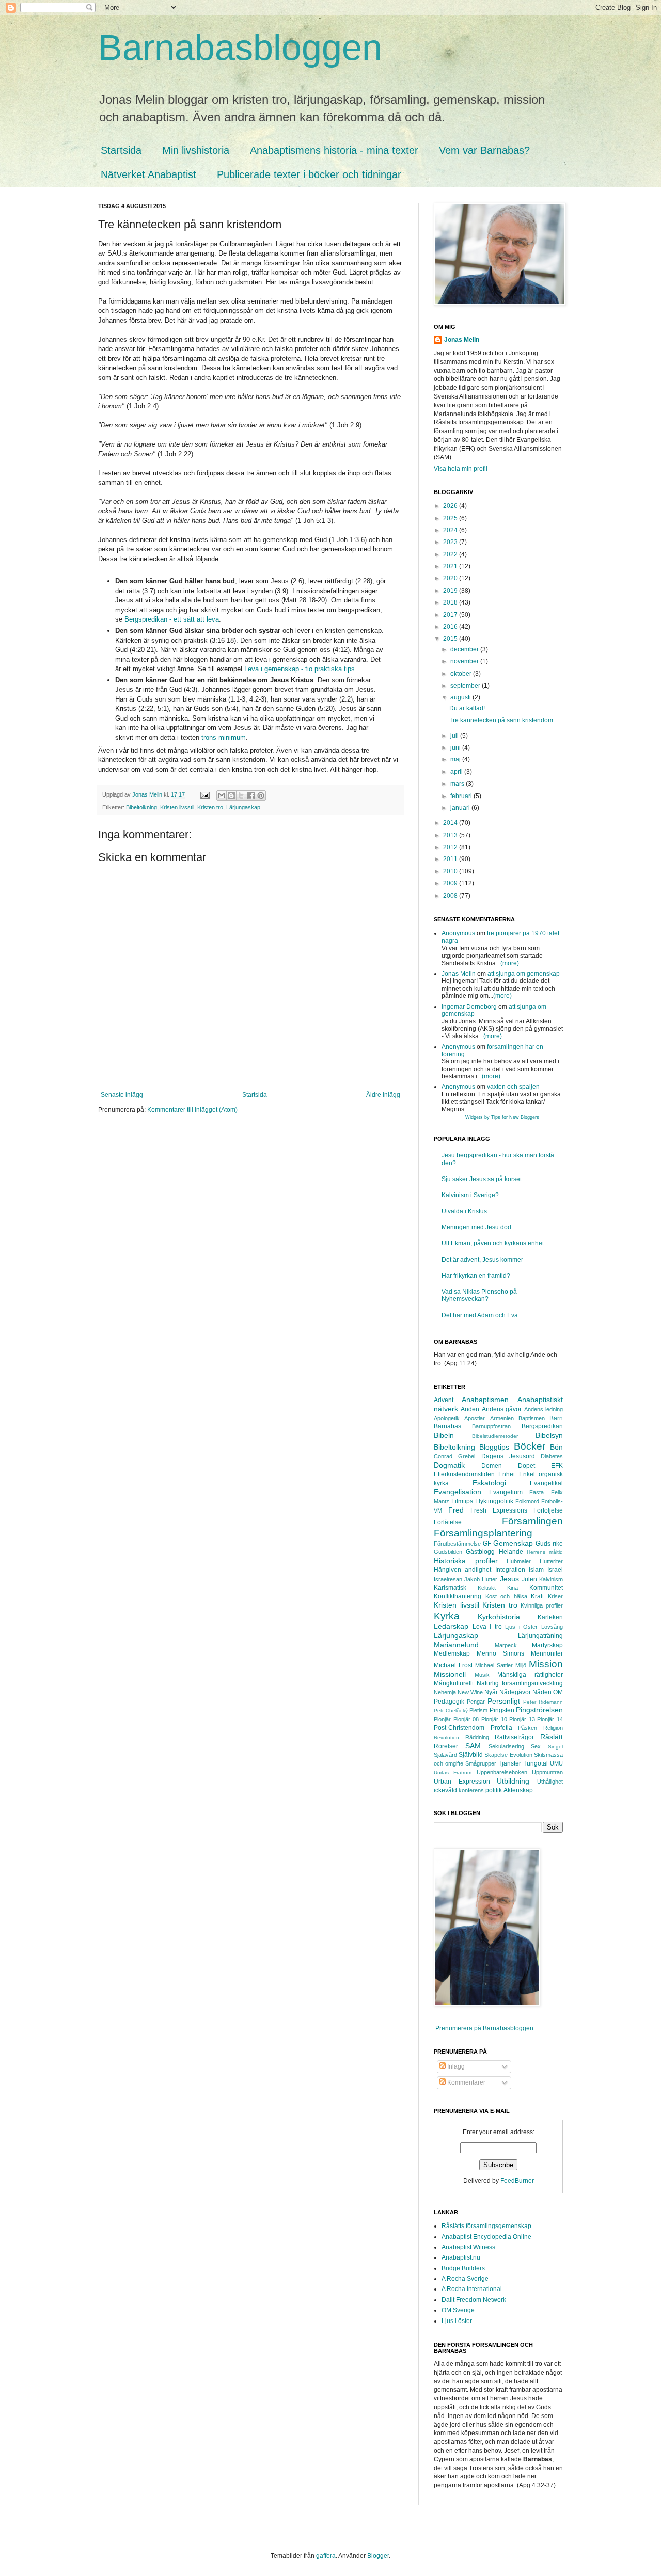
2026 (451, 506)
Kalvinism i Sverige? (470, 1195)
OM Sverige (458, 2310)
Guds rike (549, 1544)
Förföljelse (548, 1510)
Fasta (537, 1492)
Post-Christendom (459, 1728)
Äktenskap (518, 1790)
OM (558, 1692)
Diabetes (552, 1456)
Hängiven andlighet (462, 1570)
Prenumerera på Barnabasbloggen (484, 2028)
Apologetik (447, 1418)
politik (494, 1790)
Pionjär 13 (522, 1719)
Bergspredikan (542, 1426)
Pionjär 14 (550, 1719)
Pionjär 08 (466, 1719)
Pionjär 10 (494, 1719)
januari (461, 808)
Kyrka (447, 1616)
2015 (451, 639)
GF (487, 1544)
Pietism (478, 1710)
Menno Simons (500, 1653)
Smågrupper (481, 1763)
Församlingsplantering (483, 1533)
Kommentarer (466, 2082)
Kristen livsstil (177, 807)
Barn (556, 1418)
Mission (546, 1664)
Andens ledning (544, 1409)
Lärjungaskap (243, 807)
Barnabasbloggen (240, 47)
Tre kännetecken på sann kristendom (501, 720)
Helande (511, 1552)
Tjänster (510, 1763)
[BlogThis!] (231, 796)
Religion (553, 1728)
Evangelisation (458, 1492)
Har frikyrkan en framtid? (476, 1276)
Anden (470, 1409)
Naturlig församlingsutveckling (520, 1683)
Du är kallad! (467, 708)
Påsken (528, 1728)
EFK (557, 1466)
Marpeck (506, 1645)
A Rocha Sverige (465, 2279)
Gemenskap (513, 1543)
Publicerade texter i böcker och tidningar (309, 174)
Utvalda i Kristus (464, 1211)
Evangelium (506, 1492)
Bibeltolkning (141, 807)
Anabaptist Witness (468, 2247)
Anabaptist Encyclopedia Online (486, 2237)
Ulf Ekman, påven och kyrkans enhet (493, 1243)
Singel (555, 1747)
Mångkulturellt (454, 1683)
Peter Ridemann (543, 1702)
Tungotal (536, 1763)
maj (456, 759)
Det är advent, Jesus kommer (482, 1260)
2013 (451, 835)
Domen (492, 1466)
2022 (451, 554)
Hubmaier (519, 1561)
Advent (444, 1400)
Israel (555, 1570)
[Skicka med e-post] (222, 796)
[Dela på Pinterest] (261, 796)
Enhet (507, 1474)
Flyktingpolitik (494, 1501)
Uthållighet (550, 1782)
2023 (451, 542)
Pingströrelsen (539, 1710)
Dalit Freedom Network (474, 2300)
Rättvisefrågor (514, 1737)
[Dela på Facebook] (251, 796)
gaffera (326, 2556)
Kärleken (550, 1617)
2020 (451, 578)
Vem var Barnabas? (484, 150)
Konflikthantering (458, 1596)
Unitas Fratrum (453, 1772)
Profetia (501, 1728)
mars (458, 784)
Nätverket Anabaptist (148, 174)
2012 (451, 847)
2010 (451, 871)
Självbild (471, 1755)
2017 (451, 615)
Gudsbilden (448, 1552)
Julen (529, 1579)
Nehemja (445, 1692)
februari (462, 796)
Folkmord (527, 1501)
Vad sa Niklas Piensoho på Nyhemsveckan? (479, 1295)
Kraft (537, 1596)
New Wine (470, 1692)
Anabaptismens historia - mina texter (334, 150)
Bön (556, 1447)
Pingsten (502, 1710)
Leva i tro (487, 1627)
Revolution (446, 1737)
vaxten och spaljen (513, 1087)
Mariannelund (456, 1645)
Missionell (450, 1674)
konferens (471, 1790)
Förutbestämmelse (457, 1544)
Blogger (378, 2556)
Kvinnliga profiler (542, 1605)
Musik (482, 1675)
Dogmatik (449, 1465)
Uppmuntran (547, 1772)
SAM (473, 1746)
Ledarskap (451, 1626)
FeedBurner (517, 2181)
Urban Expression (462, 1782)
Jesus (509, 1579)
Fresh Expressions (499, 1510)
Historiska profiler (466, 1561)
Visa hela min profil (461, 469)
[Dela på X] (241, 796)
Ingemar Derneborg (469, 1007)
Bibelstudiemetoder (495, 1436)
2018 (451, 602)
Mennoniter (547, 1653)
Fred (456, 1510)
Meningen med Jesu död (476, 1227)
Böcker (530, 1446)
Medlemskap (452, 1653)
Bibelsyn (549, 1435)
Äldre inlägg (383, 1095)
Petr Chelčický (451, 1711)
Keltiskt (487, 1588)
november (465, 661)
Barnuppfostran (491, 1426)
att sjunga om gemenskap (524, 974)
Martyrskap (547, 1645)
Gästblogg (480, 1552)
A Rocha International (472, 2289)
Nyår (491, 1692)
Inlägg (455, 2066)
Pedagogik (449, 1702)
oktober (462, 674)
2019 (451, 591)
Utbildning (513, 1781)
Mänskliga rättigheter (530, 1675)
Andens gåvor (502, 1409)
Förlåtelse (448, 1522)
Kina (513, 1588)
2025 (451, 518)
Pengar (476, 1702)
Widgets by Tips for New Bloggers (502, 1117)
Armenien (502, 1418)
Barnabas (447, 1426)
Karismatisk (450, 1588)
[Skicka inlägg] (204, 794)
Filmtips (462, 1501)
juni (456, 748)
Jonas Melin (462, 340)
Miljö (521, 1665)
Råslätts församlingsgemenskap (486, 2226)
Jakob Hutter (481, 1579)
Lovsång (552, 1627)
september (466, 686)
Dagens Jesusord (508, 1456)
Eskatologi (489, 1483)
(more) (510, 963)
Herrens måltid (545, 1552)
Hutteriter (551, 1561)
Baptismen (532, 1418)
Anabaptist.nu (461, 2257)
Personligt (504, 1701)
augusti (461, 697)
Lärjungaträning (540, 1636)
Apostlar (475, 1418)
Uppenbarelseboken (502, 1772)
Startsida (121, 150)
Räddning (477, 1737)
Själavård (445, 1755)
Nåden (542, 1692)
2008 (451, 896)
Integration (510, 1570)
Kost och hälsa (506, 1596)
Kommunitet (546, 1588)
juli (455, 736)
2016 (451, 627)
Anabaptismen (485, 1400)
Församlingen (532, 1521)
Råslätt (552, 1737)
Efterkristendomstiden (464, 1474)
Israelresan (448, 1579)
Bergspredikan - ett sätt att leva (172, 619)
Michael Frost (453, 1665)
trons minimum (224, 737)
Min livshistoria (196, 150)
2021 (451, 566)
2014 (451, 823)
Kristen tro (210, 807)
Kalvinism (551, 1579)
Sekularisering (506, 1746)
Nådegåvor (515, 1692)
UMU (556, 1763)
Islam (536, 1570)
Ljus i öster (457, 2321)
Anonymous (458, 933)
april (457, 772)
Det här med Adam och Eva (480, 1315)
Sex (536, 1746)
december (465, 649)
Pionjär (442, 1719)
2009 (451, 883)
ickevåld (445, 1790)
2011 (451, 859)
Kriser (555, 1596)
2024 (451, 530)
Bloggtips (494, 1447)
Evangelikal (546, 1483)
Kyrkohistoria (499, 1617)
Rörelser (446, 1746)
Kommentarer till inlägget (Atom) (192, 1110)
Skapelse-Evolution (508, 1755)
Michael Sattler (494, 1665)
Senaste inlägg (122, 1095)
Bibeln (444, 1435)
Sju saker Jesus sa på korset (482, 1179)
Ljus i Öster (521, 1627)
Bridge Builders (463, 2268)
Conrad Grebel (454, 1456)
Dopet (526, 1466)
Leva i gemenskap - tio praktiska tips (300, 669)
